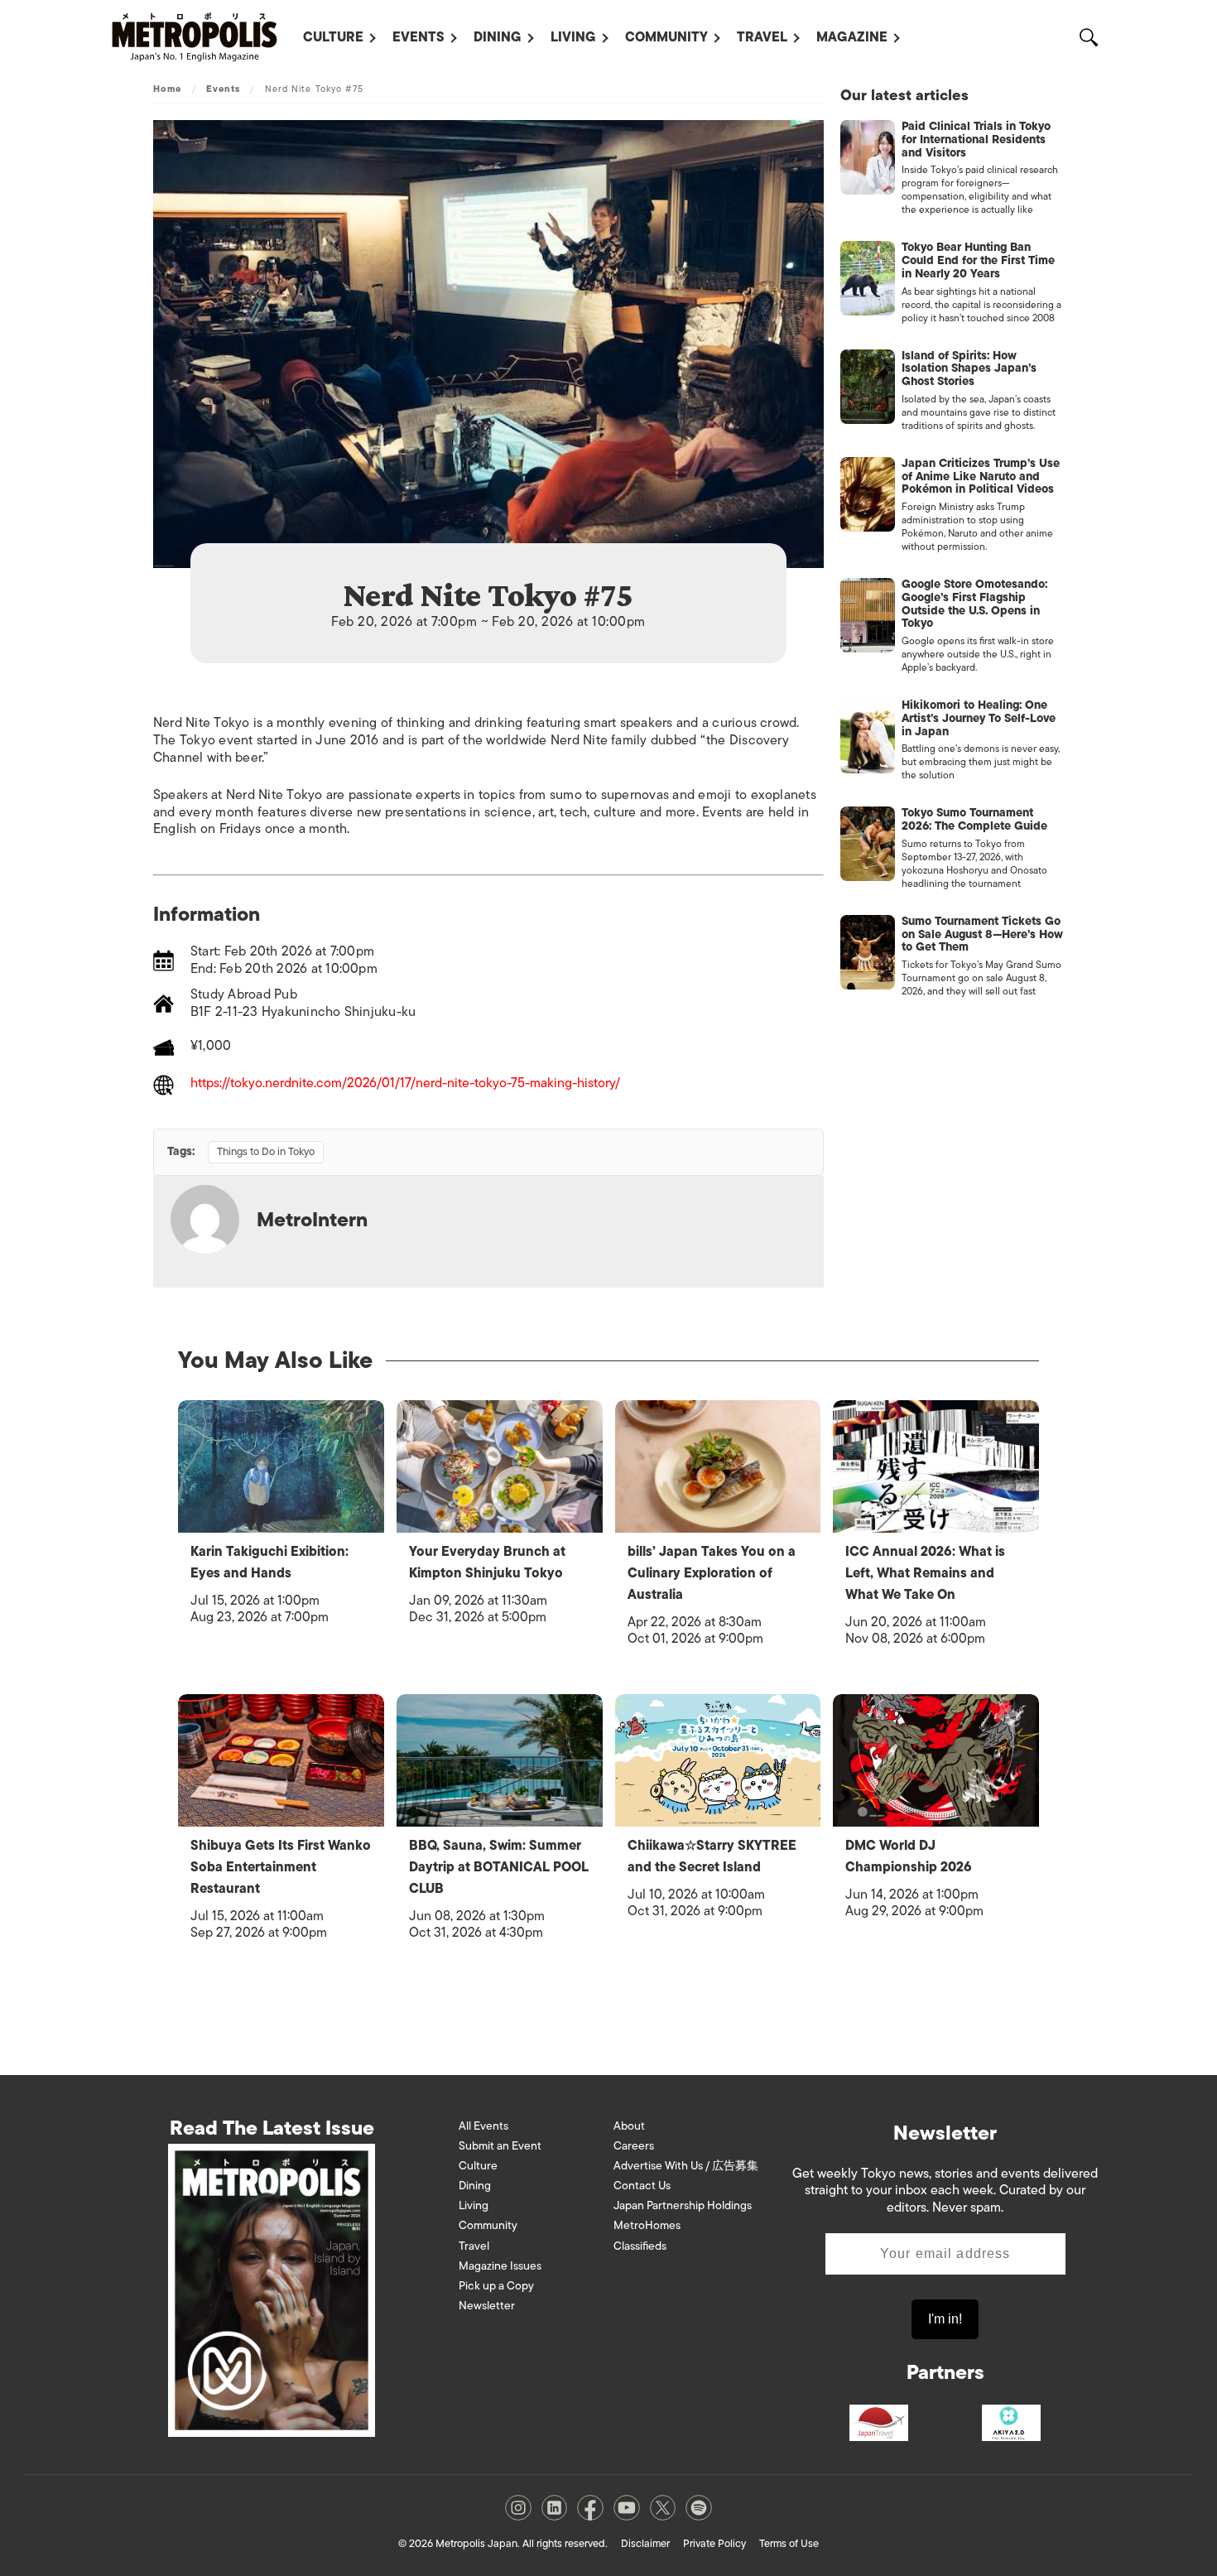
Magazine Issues (500, 2266)
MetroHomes (647, 2225)
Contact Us (642, 2186)
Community (666, 37)
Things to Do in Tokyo (266, 1151)
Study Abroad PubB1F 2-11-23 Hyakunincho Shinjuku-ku (303, 1003)
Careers (634, 2146)
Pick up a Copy (496, 2286)
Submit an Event (500, 2146)
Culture (333, 37)
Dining (498, 37)
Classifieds (640, 2246)
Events (418, 37)
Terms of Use (789, 2543)
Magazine (852, 37)
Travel (762, 37)
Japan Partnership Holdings (683, 2205)
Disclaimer (645, 2543)
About (629, 2126)
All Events (483, 2126)
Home (167, 89)
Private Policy (714, 2543)
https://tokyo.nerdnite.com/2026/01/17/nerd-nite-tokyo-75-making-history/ (405, 1084)
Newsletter (487, 2306)
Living (573, 37)
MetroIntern (312, 1219)
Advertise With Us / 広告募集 (686, 2166)
